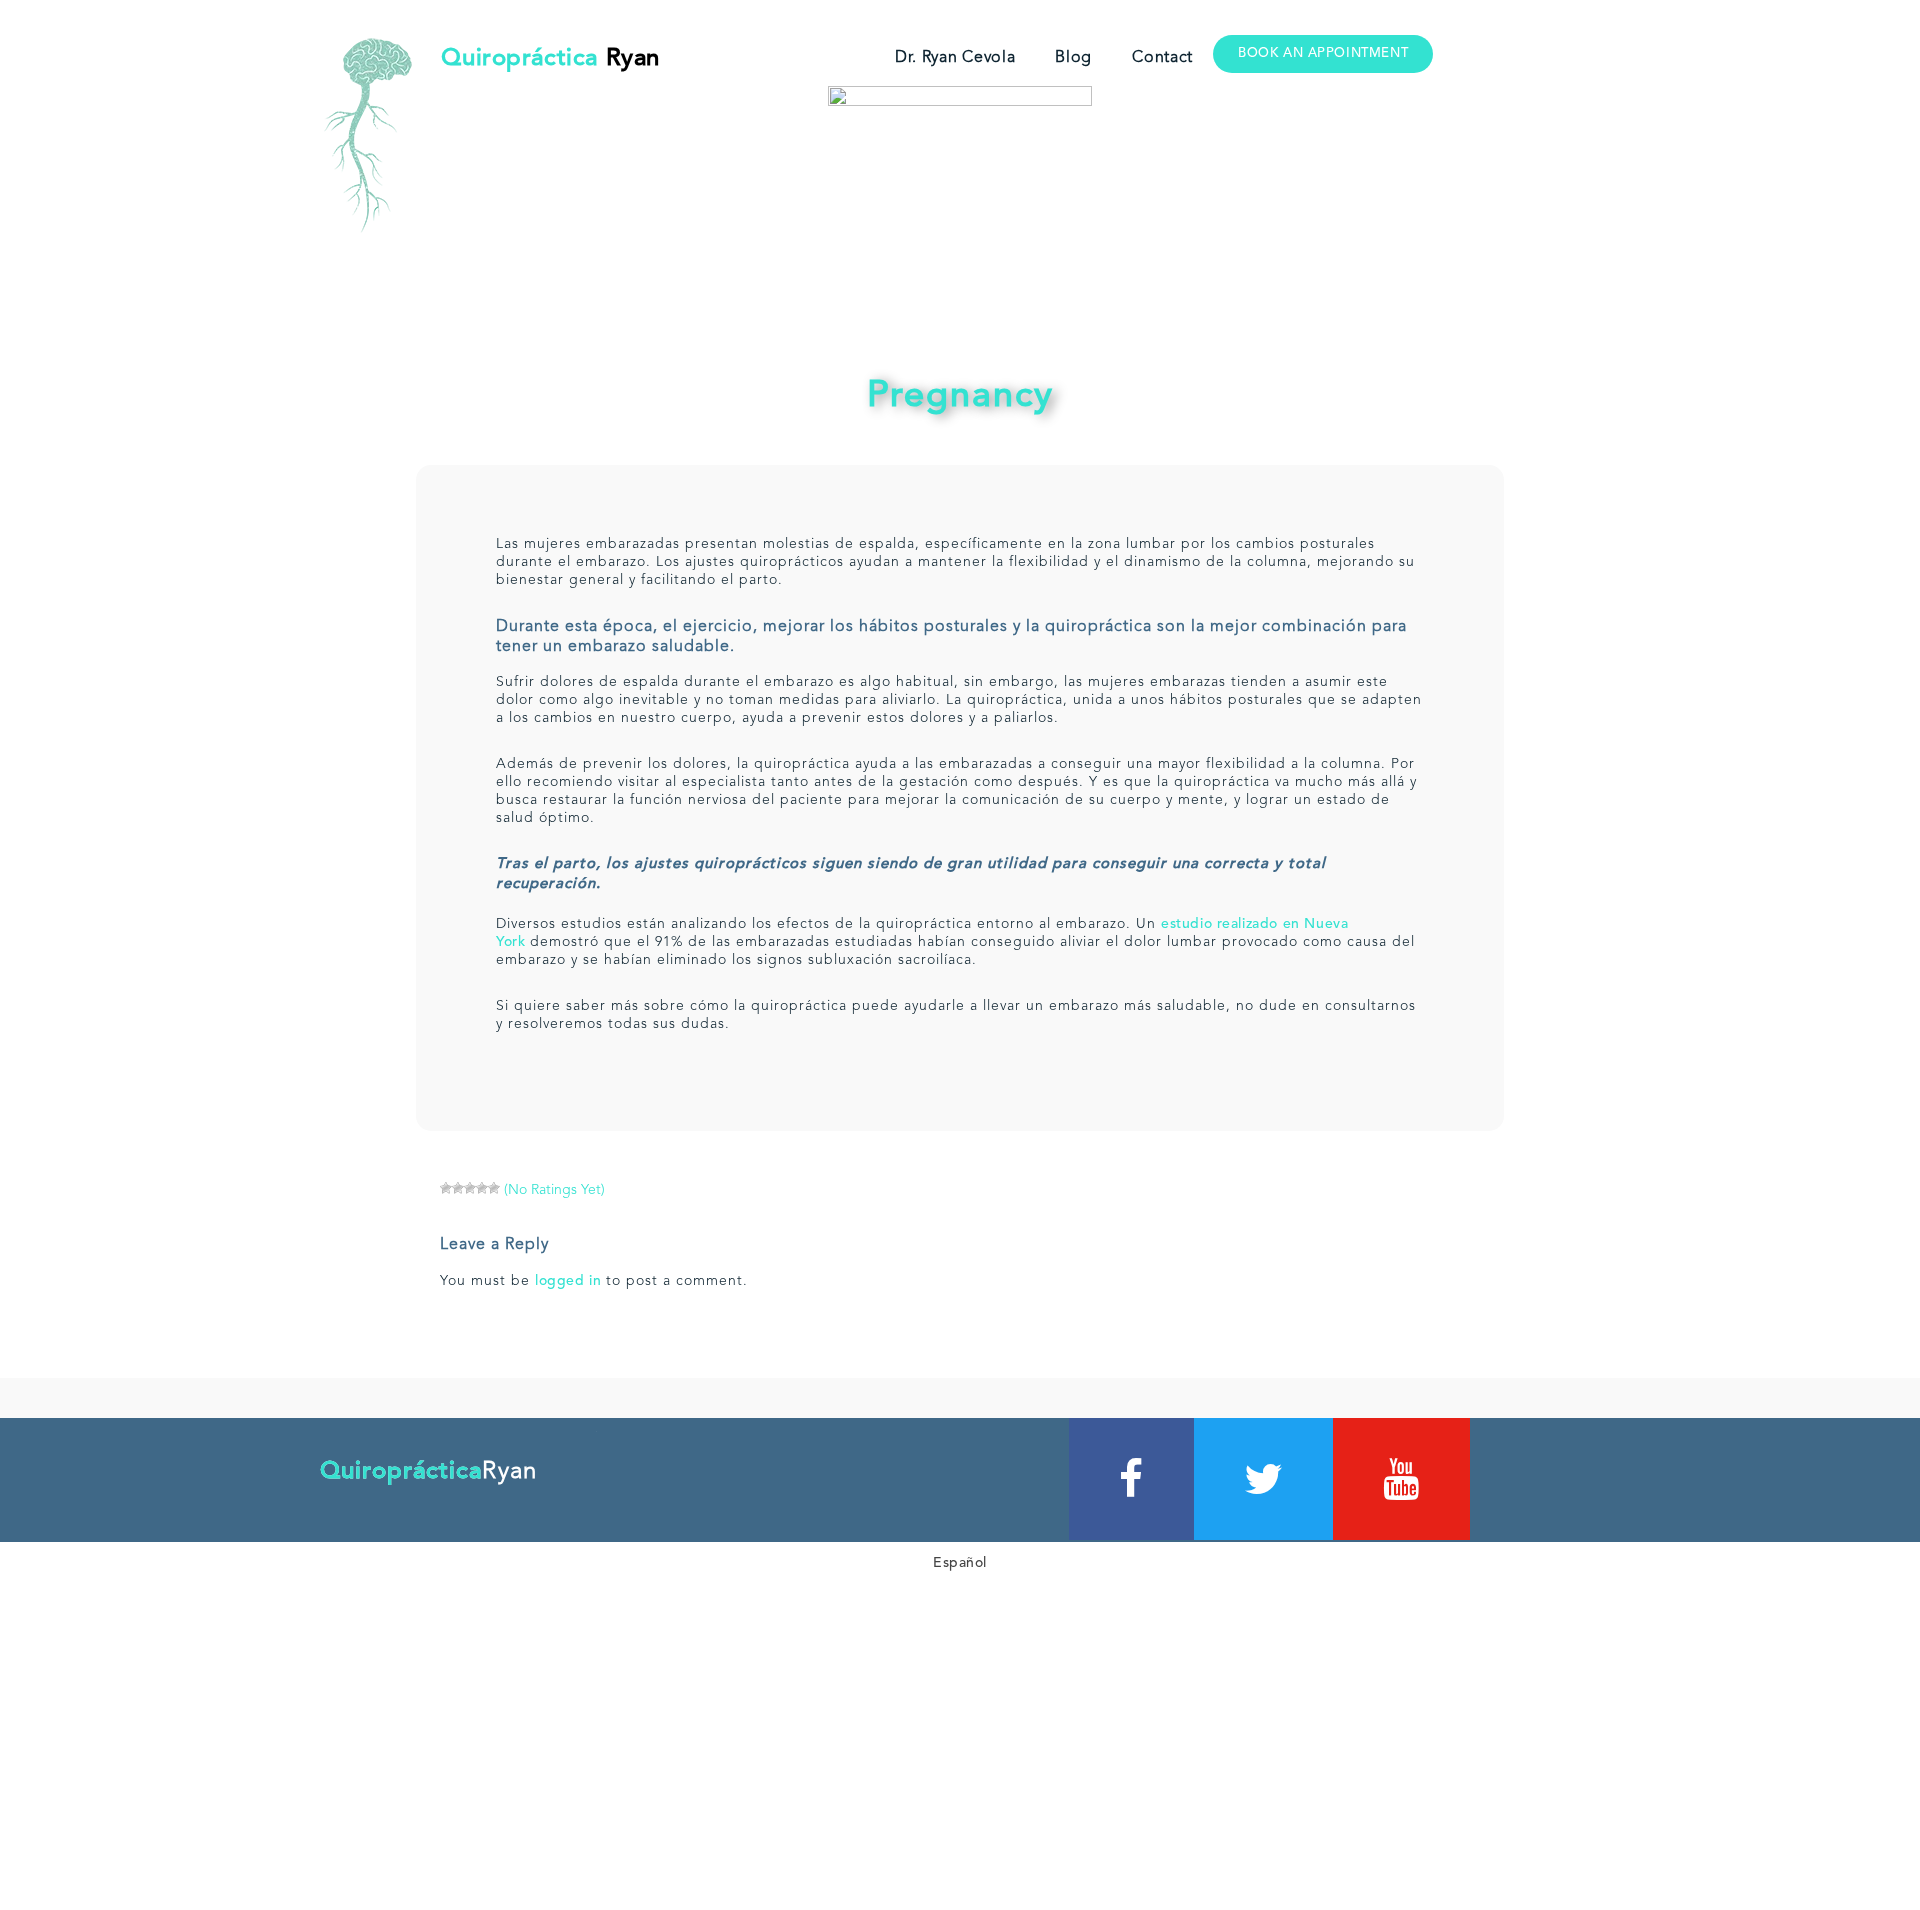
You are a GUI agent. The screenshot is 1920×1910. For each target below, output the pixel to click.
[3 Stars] (470, 1188)
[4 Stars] (482, 1188)
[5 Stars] (494, 1188)
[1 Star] (446, 1188)
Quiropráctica (550, 59)
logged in (568, 1281)
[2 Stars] (458, 1188)
